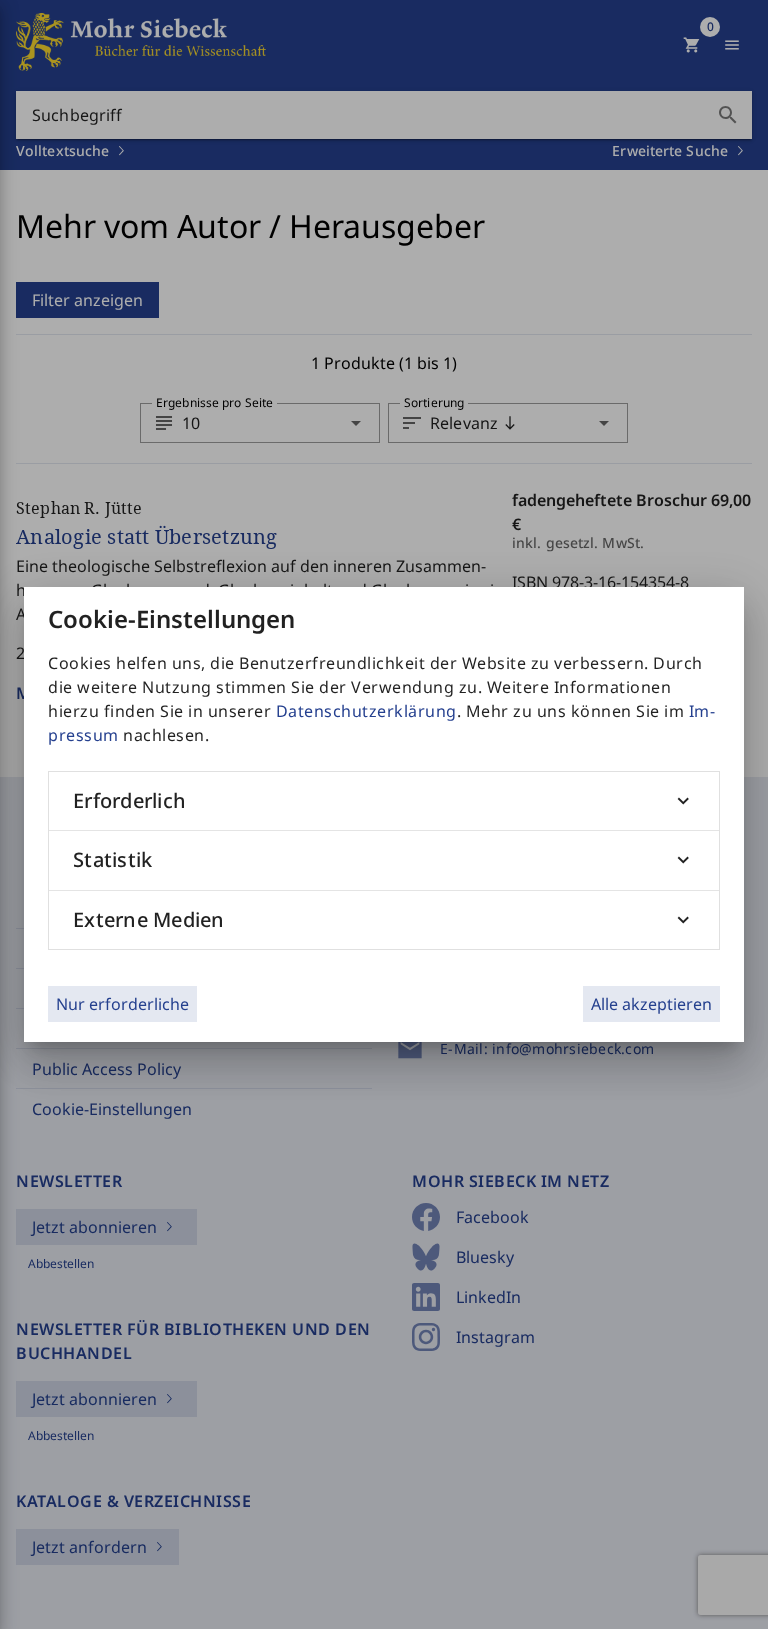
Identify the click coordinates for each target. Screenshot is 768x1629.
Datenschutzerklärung (366, 711)
